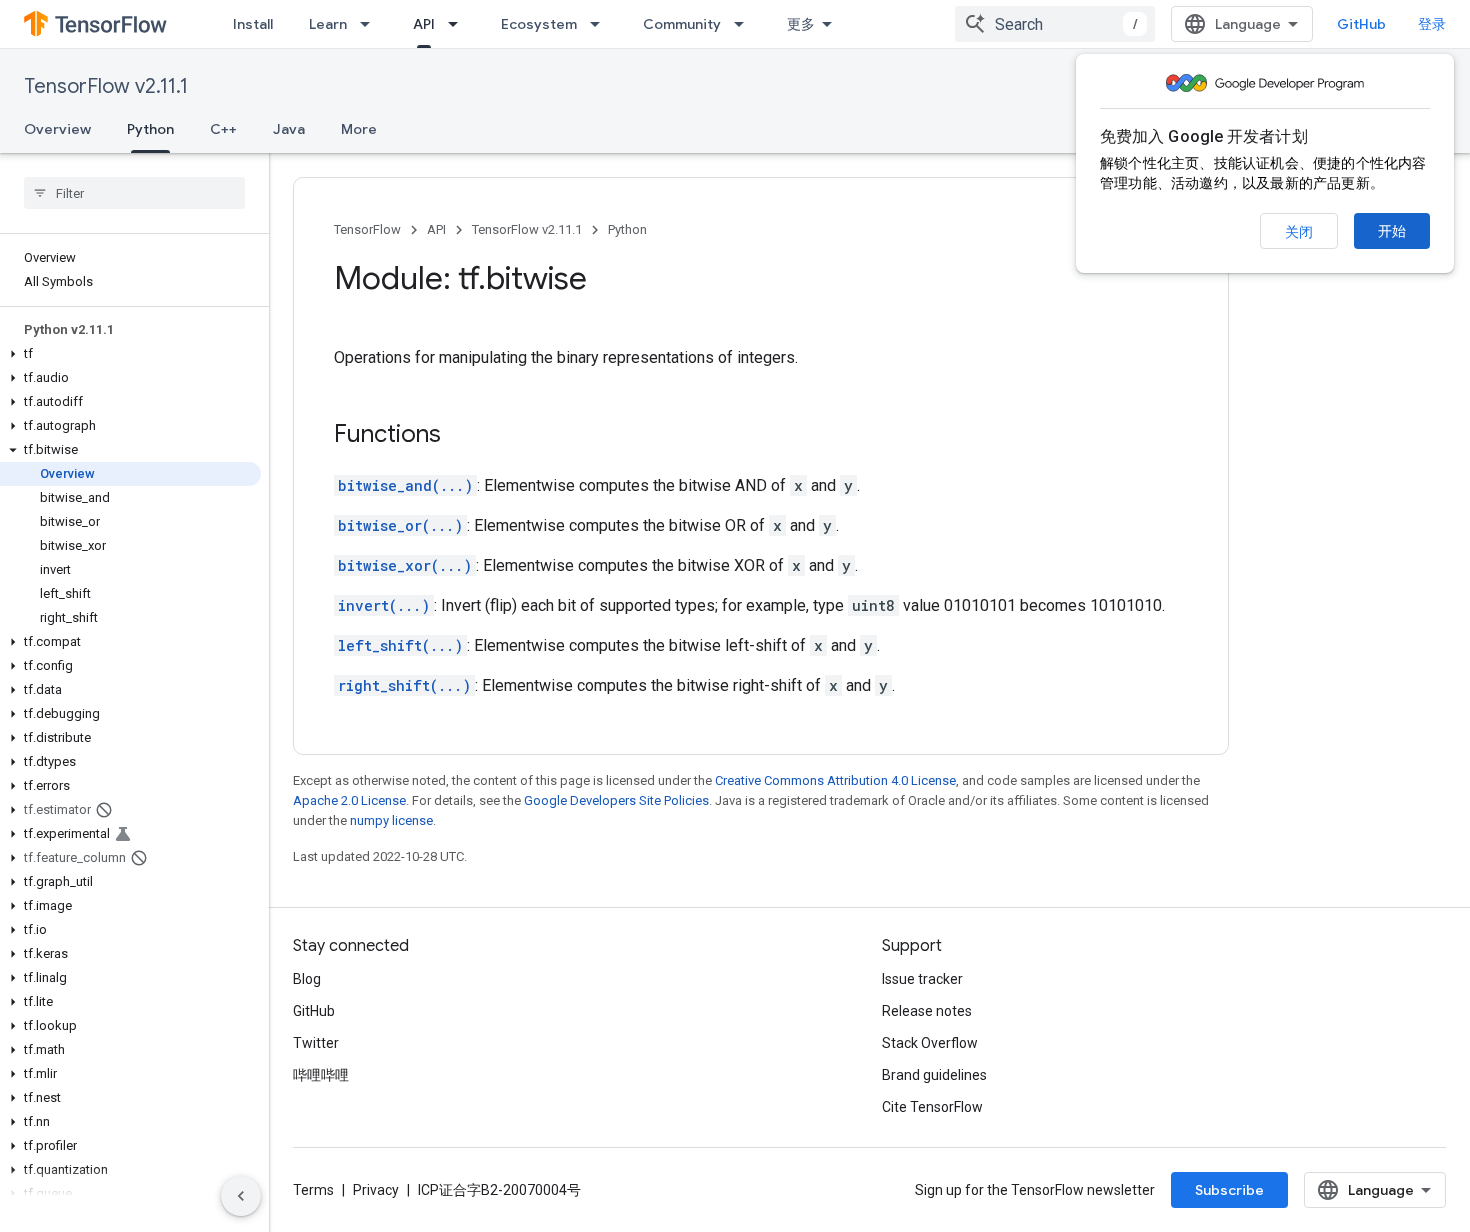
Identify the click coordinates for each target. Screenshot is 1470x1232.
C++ (223, 129)
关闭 (1299, 232)
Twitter (316, 1043)
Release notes (927, 1011)
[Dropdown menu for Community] (745, 24)
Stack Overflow (930, 1043)
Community (682, 24)
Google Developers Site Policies (616, 800)
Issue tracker (922, 979)
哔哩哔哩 (321, 1075)
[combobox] (1055, 24)
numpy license (391, 820)
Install (253, 24)
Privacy (376, 1190)
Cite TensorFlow (932, 1107)
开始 (1392, 231)
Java (289, 129)
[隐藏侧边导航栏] (241, 1196)
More (359, 129)
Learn (328, 24)
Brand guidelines (934, 1075)
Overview (57, 129)
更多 (801, 24)
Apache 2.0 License (349, 800)
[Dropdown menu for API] (459, 24)
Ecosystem (539, 24)
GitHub (1361, 24)
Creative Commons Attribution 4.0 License (835, 780)
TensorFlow (367, 229)
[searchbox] (134, 193)
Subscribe (1229, 1190)
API (424, 24)
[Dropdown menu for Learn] (371, 24)
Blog (307, 979)
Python (150, 129)
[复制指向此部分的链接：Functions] (461, 436)
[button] (130, 354)
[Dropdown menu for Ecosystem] (601, 24)
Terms (313, 1190)
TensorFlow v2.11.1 (106, 86)
